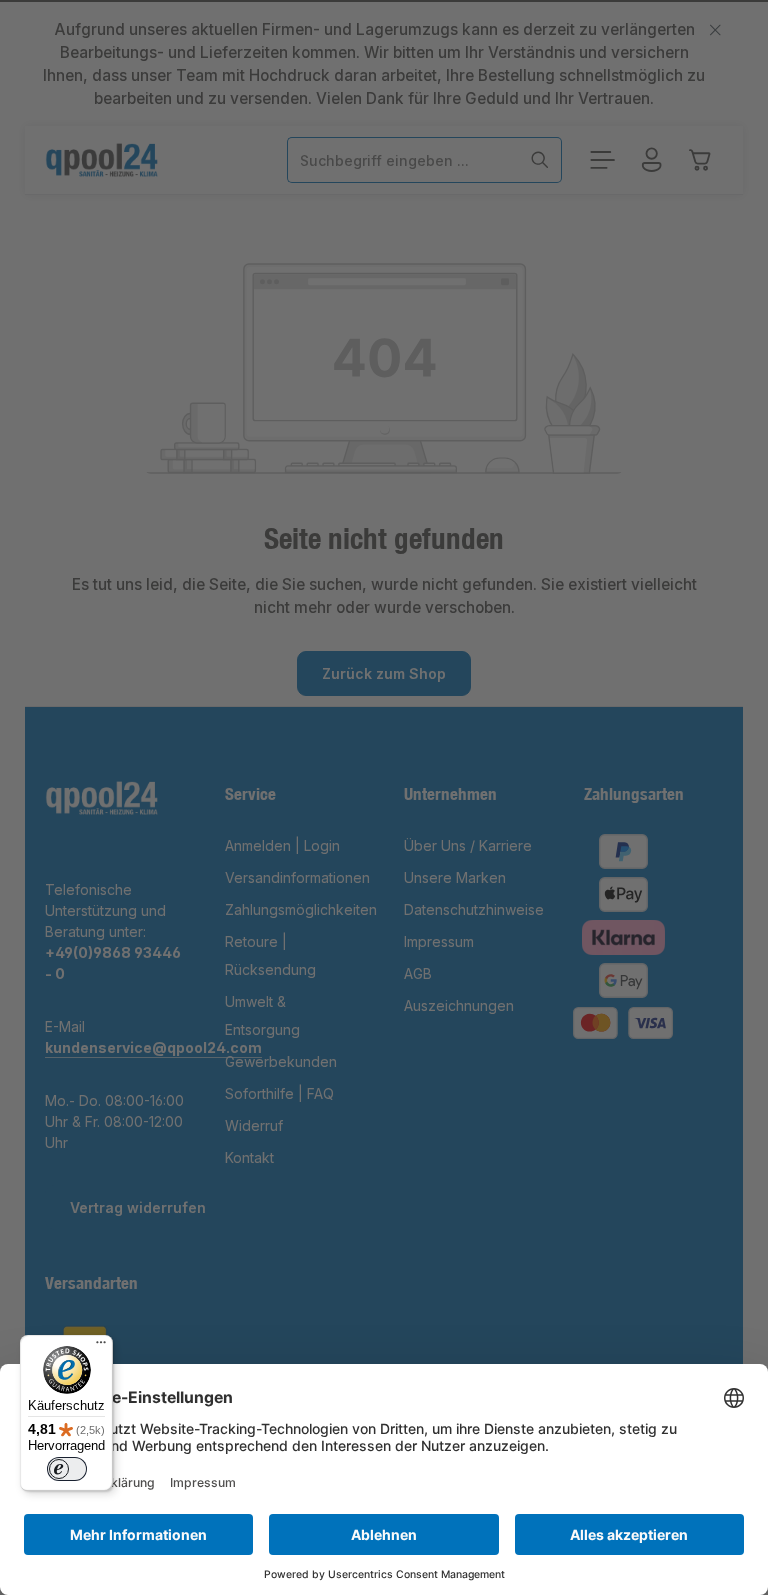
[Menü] (101, 1347)
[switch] (67, 1469)
